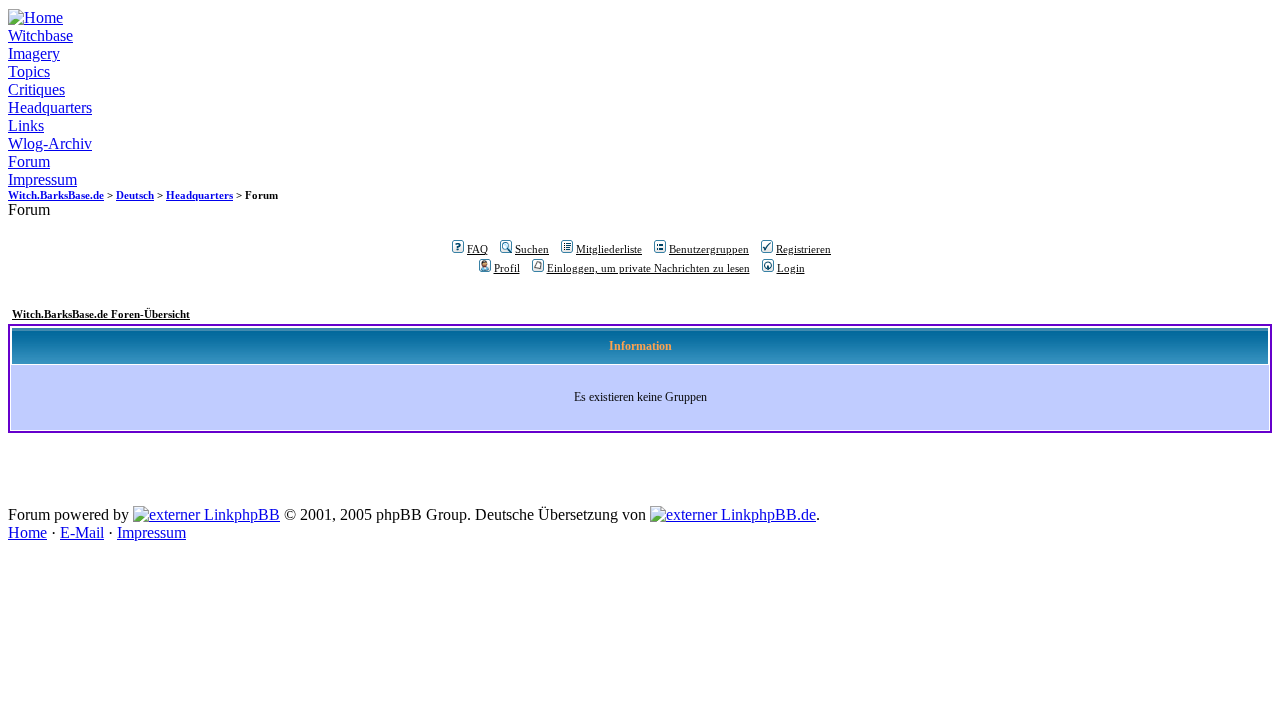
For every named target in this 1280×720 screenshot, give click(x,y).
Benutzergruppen (709, 249)
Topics (29, 71)
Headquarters (50, 107)
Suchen (532, 249)
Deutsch (135, 195)
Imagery (34, 53)
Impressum (42, 179)
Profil (507, 268)
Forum (29, 161)
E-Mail (82, 532)
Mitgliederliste (609, 249)
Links (26, 125)
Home (27, 532)
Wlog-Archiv (50, 143)
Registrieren (803, 249)
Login (791, 268)
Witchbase (40, 35)
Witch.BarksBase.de (56, 195)
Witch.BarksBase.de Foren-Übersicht (101, 314)
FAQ (477, 249)
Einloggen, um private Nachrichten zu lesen (648, 268)
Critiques (36, 89)
